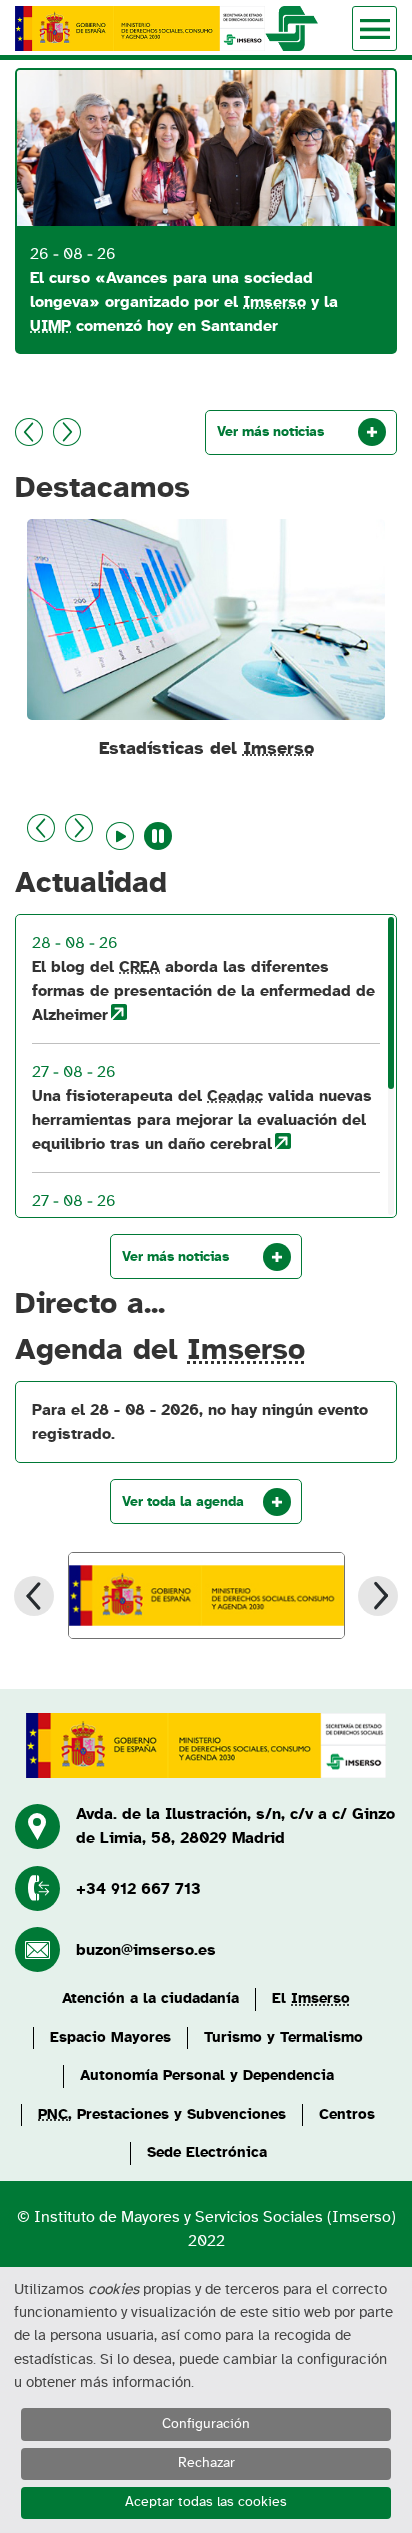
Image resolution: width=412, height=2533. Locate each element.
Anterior (29, 432)
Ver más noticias (270, 432)
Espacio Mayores (110, 2037)
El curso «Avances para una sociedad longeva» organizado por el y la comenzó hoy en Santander (184, 302)
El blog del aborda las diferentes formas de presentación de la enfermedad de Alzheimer (203, 991)
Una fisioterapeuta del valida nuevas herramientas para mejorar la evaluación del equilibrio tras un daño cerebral (202, 1120)
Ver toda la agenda (183, 1502)
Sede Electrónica (207, 2152)
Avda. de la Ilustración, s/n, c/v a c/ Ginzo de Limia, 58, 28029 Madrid (235, 1826)
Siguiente (67, 432)
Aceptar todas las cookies (206, 2502)
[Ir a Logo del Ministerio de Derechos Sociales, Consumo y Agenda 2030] (206, 1595)
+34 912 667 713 (138, 1889)
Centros (347, 2114)
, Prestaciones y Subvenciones (162, 2114)
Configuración (206, 2424)
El (311, 1998)
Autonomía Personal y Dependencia (207, 2075)
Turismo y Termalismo (283, 2037)
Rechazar (206, 2463)
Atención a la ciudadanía (150, 1998)
